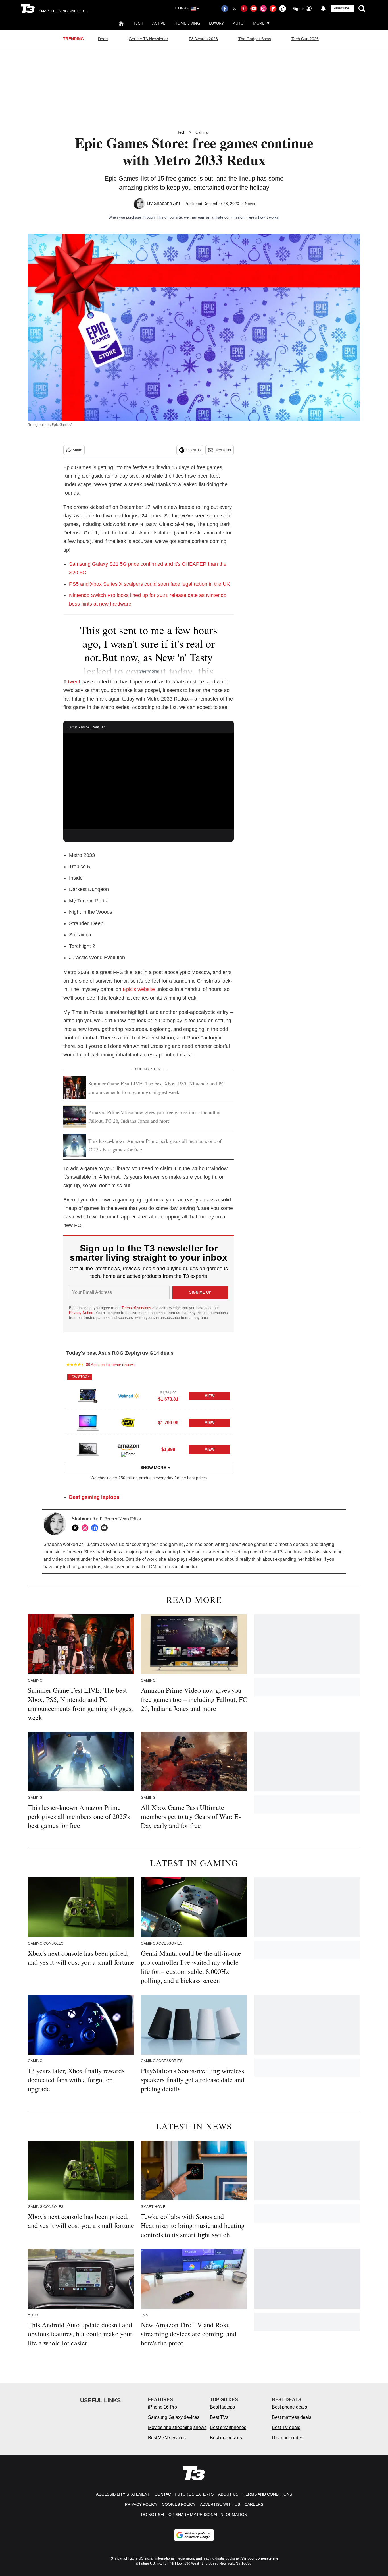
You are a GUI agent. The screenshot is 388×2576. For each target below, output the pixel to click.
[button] (149, 1391)
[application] (149, 781)
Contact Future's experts (184, 2494)
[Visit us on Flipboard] (273, 9)
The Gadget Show (255, 39)
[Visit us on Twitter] (234, 9)
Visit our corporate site (260, 2558)
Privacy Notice (81, 1313)
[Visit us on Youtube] (254, 9)
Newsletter (223, 450)
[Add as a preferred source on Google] (194, 2535)
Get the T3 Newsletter (148, 39)
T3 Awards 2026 (203, 39)
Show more (153, 1468)
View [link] (210, 1396)
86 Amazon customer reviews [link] (110, 1365)
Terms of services (137, 1308)
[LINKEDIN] (96, 1528)
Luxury (216, 23)
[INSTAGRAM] (86, 1528)
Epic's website (139, 989)
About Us (228, 2494)
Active (159, 23)
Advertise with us (220, 2504)
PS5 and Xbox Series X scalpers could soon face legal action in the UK (149, 584)
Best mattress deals (292, 2417)
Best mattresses (226, 2438)
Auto (238, 23)
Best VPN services (167, 2438)
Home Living (187, 23)
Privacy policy (141, 2504)
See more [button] (149, 671)
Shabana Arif (167, 203)
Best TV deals (286, 2427)
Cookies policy (179, 2504)
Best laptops (222, 2407)
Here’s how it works (263, 217)
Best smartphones (228, 2427)
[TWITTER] (77, 1528)
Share (77, 450)
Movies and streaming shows (177, 2427)
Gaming (202, 132)
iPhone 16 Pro (162, 2407)
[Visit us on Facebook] (225, 9)
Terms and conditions (267, 2494)
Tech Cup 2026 (305, 39)
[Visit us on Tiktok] (283, 9)
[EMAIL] (106, 1528)
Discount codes (287, 2438)
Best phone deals (289, 2407)
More (259, 23)
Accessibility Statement (123, 2494)
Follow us (193, 450)
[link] (88, 1396)
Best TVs (219, 2417)
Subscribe (341, 8)
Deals (103, 39)
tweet (74, 682)
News (250, 204)
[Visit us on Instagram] (263, 9)
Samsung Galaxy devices (174, 2417)
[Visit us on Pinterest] (244, 9)
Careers (254, 2504)
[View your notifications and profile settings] (323, 9)
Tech (138, 23)
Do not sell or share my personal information (194, 2515)
